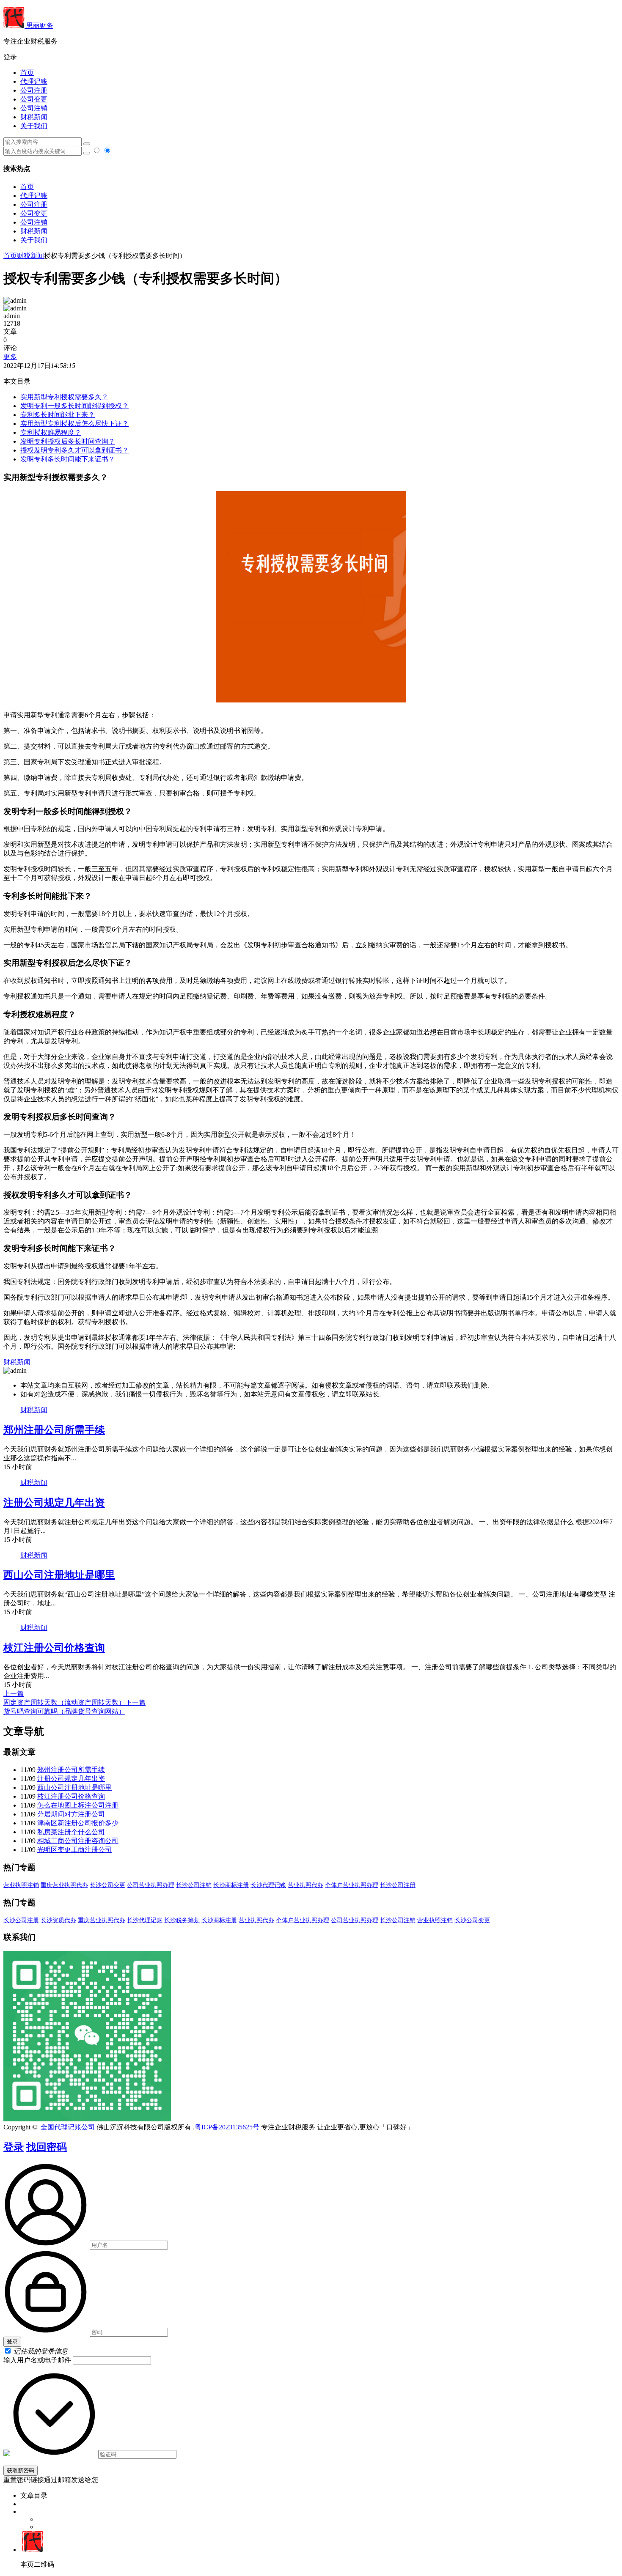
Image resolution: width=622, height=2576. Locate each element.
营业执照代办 (305, 1885)
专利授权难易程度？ (51, 432)
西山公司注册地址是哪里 (59, 1575)
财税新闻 (34, 117)
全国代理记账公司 (68, 2127)
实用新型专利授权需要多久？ (64, 397)
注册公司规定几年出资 (54, 1503)
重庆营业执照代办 (64, 1885)
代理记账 (34, 81)
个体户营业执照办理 (352, 1885)
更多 (10, 357)
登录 (14, 2147)
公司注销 (34, 108)
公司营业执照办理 (151, 1885)
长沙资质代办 (58, 1920)
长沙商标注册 (231, 1885)
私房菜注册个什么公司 (71, 1832)
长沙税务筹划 (182, 1920)
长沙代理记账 (268, 1885)
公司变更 (34, 99)
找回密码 (47, 2147)
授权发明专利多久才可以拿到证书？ (74, 450)
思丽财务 (39, 26)
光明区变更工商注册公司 (74, 1850)
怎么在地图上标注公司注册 (78, 1805)
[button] (311, 57)
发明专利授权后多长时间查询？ (68, 441)
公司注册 (34, 90)
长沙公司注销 (194, 1885)
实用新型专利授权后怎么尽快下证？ (74, 424)
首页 (27, 73)
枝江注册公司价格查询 (54, 1648)
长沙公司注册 (398, 1885)
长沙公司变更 (107, 1885)
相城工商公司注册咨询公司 (78, 1841)
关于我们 (34, 126)
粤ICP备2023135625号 (227, 2127)
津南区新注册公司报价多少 (78, 1823)
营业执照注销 (21, 1885)
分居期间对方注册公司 (71, 1814)
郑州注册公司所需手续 (54, 1430)
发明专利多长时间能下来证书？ (68, 459)
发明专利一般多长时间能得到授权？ (74, 406)
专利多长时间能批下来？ (58, 415)
